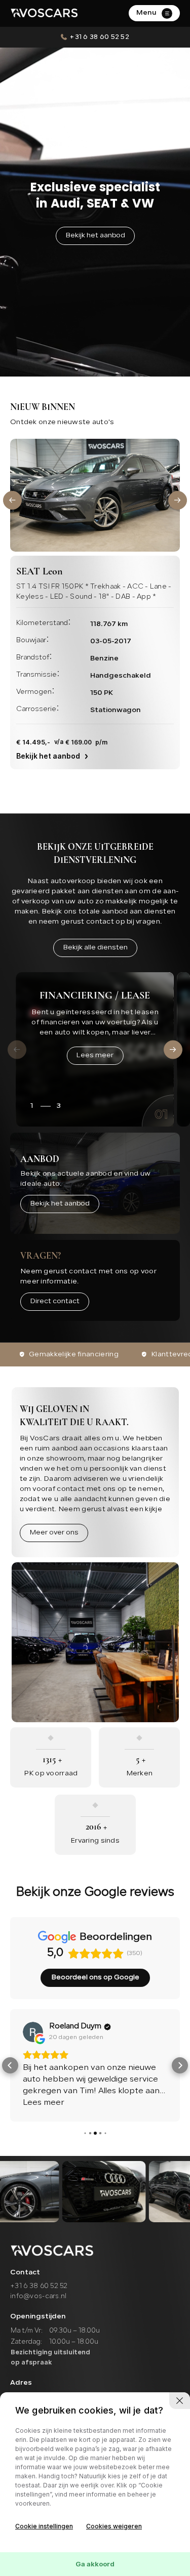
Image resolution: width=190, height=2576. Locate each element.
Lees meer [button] (44, 2103)
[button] (12, 500)
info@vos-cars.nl (38, 2296)
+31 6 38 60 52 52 (99, 37)
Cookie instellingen (44, 2526)
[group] (104, 2192)
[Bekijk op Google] (33, 2032)
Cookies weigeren (114, 2526)
